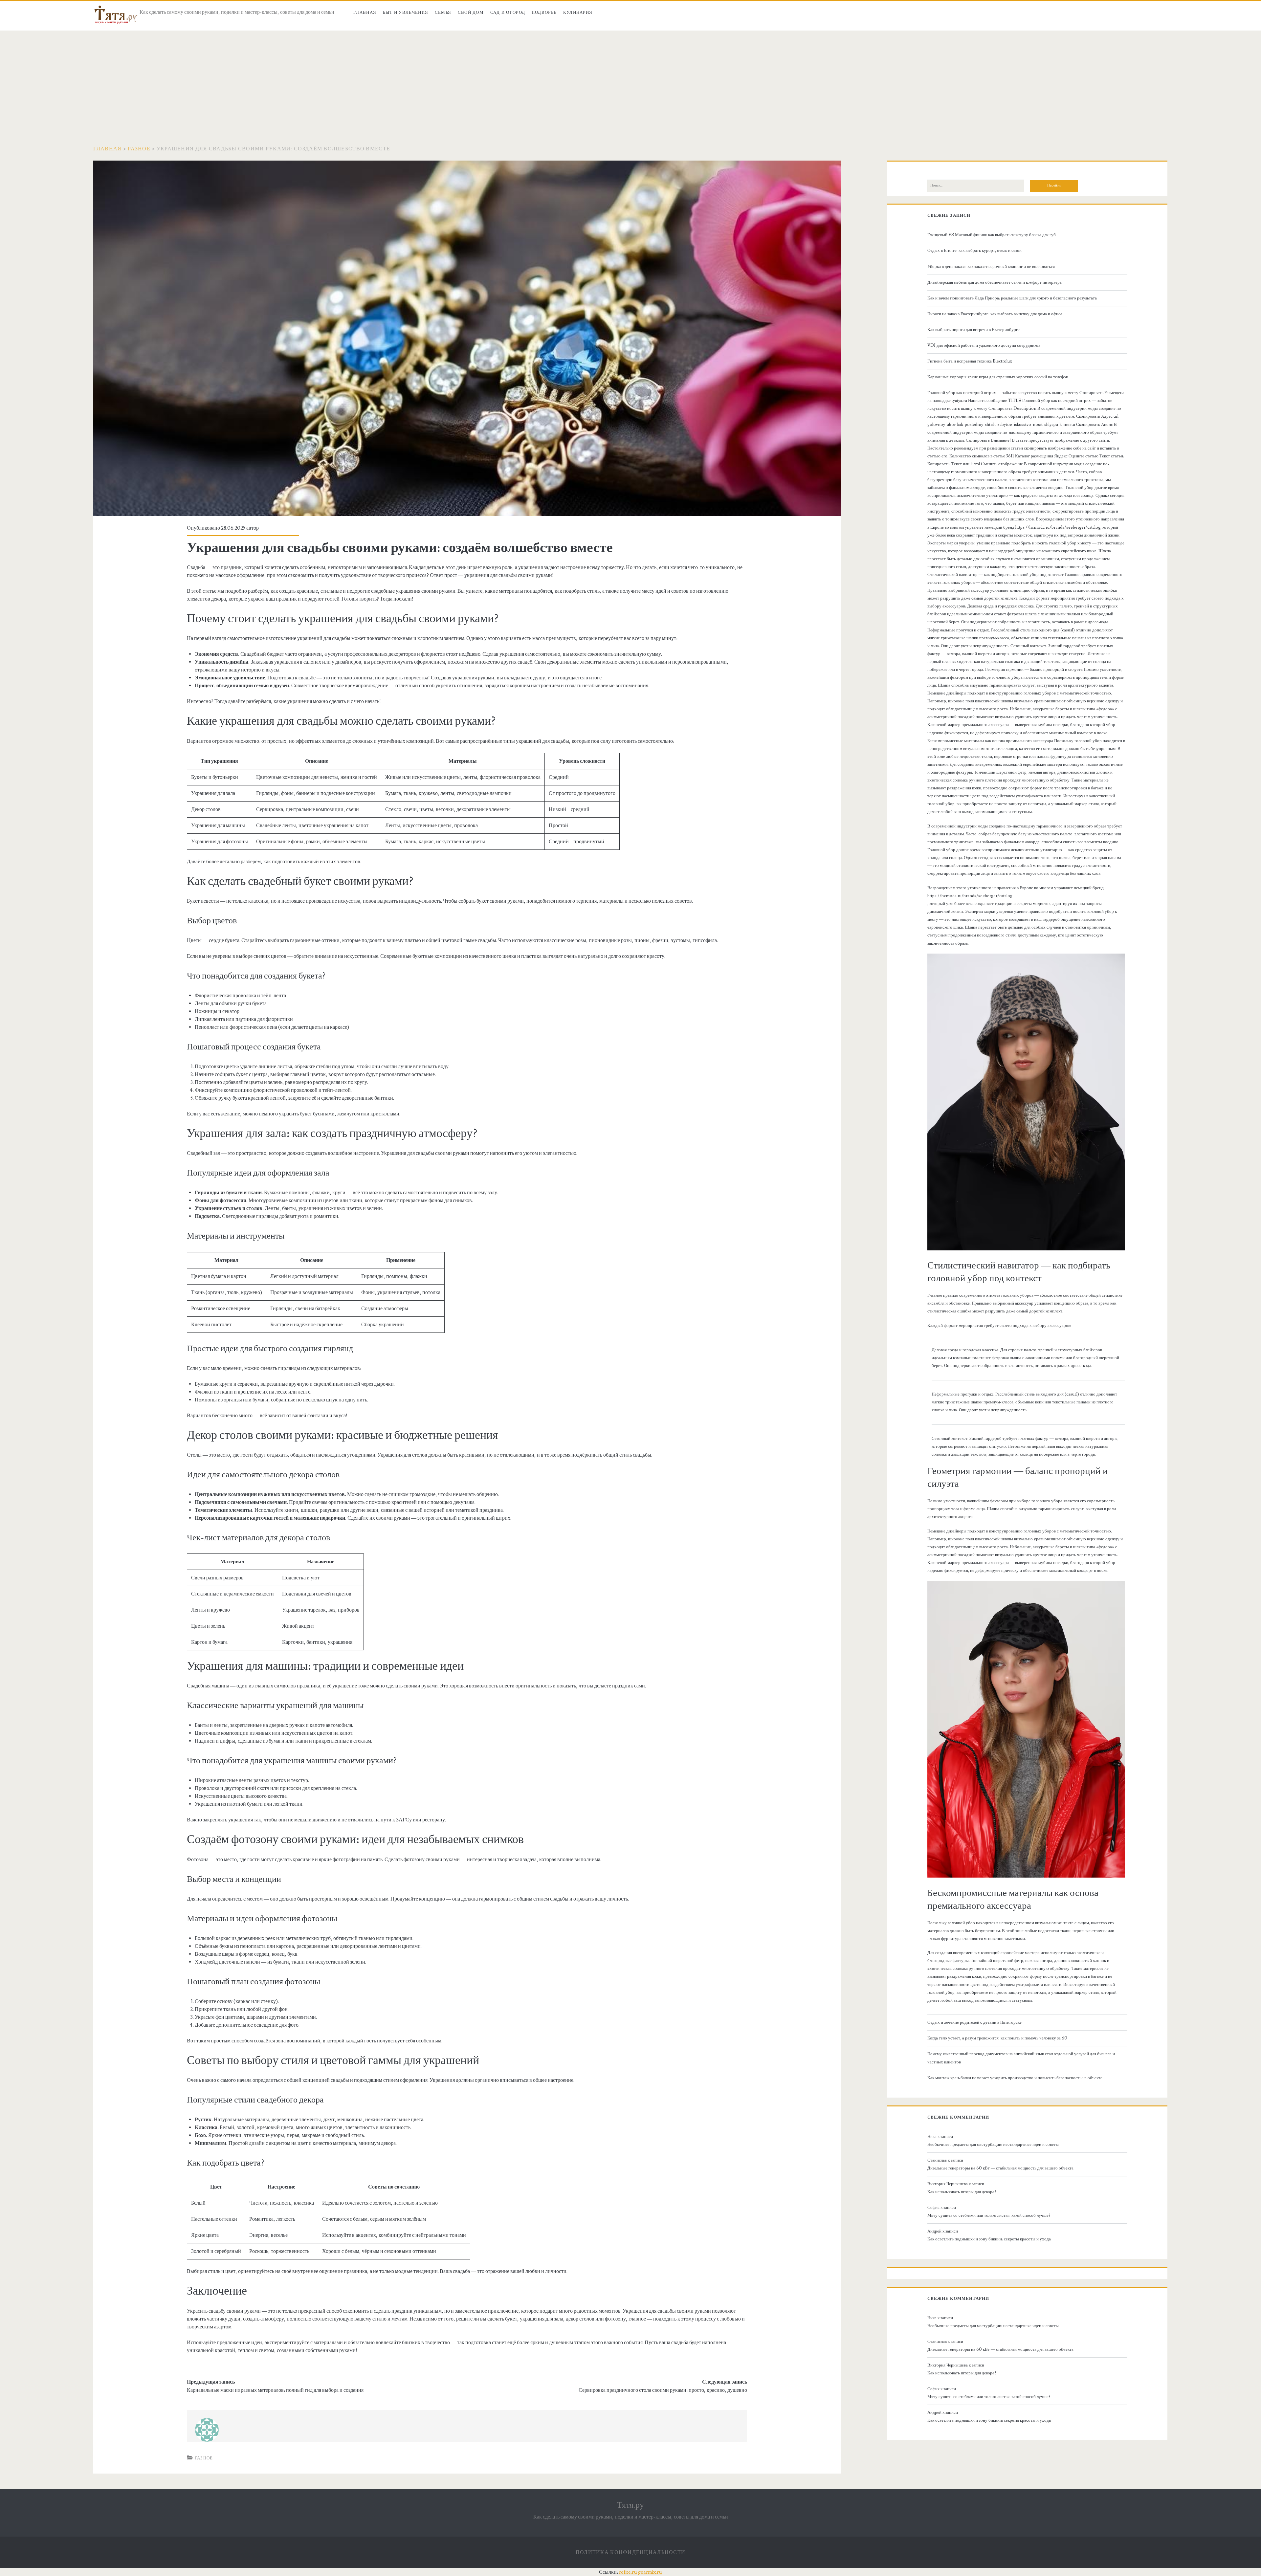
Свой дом (471, 12)
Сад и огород (508, 12)
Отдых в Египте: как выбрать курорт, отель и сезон (974, 251)
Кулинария (578, 12)
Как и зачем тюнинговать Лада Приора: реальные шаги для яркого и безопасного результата (1012, 298)
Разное (139, 149)
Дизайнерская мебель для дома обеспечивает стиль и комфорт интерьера (995, 282)
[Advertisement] (630, 80)
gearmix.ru (650, 2572)
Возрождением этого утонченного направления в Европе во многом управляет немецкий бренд (1016, 888)
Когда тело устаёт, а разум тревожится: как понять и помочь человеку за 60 (997, 2038)
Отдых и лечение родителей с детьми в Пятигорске (974, 2022)
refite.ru (628, 2572)
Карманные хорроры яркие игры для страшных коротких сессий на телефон (998, 377)
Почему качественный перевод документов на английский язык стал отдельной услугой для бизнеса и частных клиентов (1021, 2058)
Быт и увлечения (406, 12)
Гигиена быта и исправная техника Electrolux (970, 361)
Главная (365, 12)
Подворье (544, 12)
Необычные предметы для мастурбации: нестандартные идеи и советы (993, 2145)
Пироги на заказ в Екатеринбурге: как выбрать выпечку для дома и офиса (995, 314)
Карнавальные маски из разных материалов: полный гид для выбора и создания (275, 2390)
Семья (443, 12)
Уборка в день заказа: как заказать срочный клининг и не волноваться (991, 267)
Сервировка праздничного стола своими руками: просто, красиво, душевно (663, 2390)
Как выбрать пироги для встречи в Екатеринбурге (973, 330)
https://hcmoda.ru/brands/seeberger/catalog (970, 896)
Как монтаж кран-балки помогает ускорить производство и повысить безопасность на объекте (1015, 2078)
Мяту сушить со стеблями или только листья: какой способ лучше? (989, 2215)
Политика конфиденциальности (631, 2552)
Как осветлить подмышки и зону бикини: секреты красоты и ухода (989, 2239)
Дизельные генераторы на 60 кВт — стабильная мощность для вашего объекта (1000, 2168)
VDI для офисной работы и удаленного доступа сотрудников (984, 345)
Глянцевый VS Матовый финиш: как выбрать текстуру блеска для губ (992, 235)
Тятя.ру (630, 2505)
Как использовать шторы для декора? (962, 2192)
